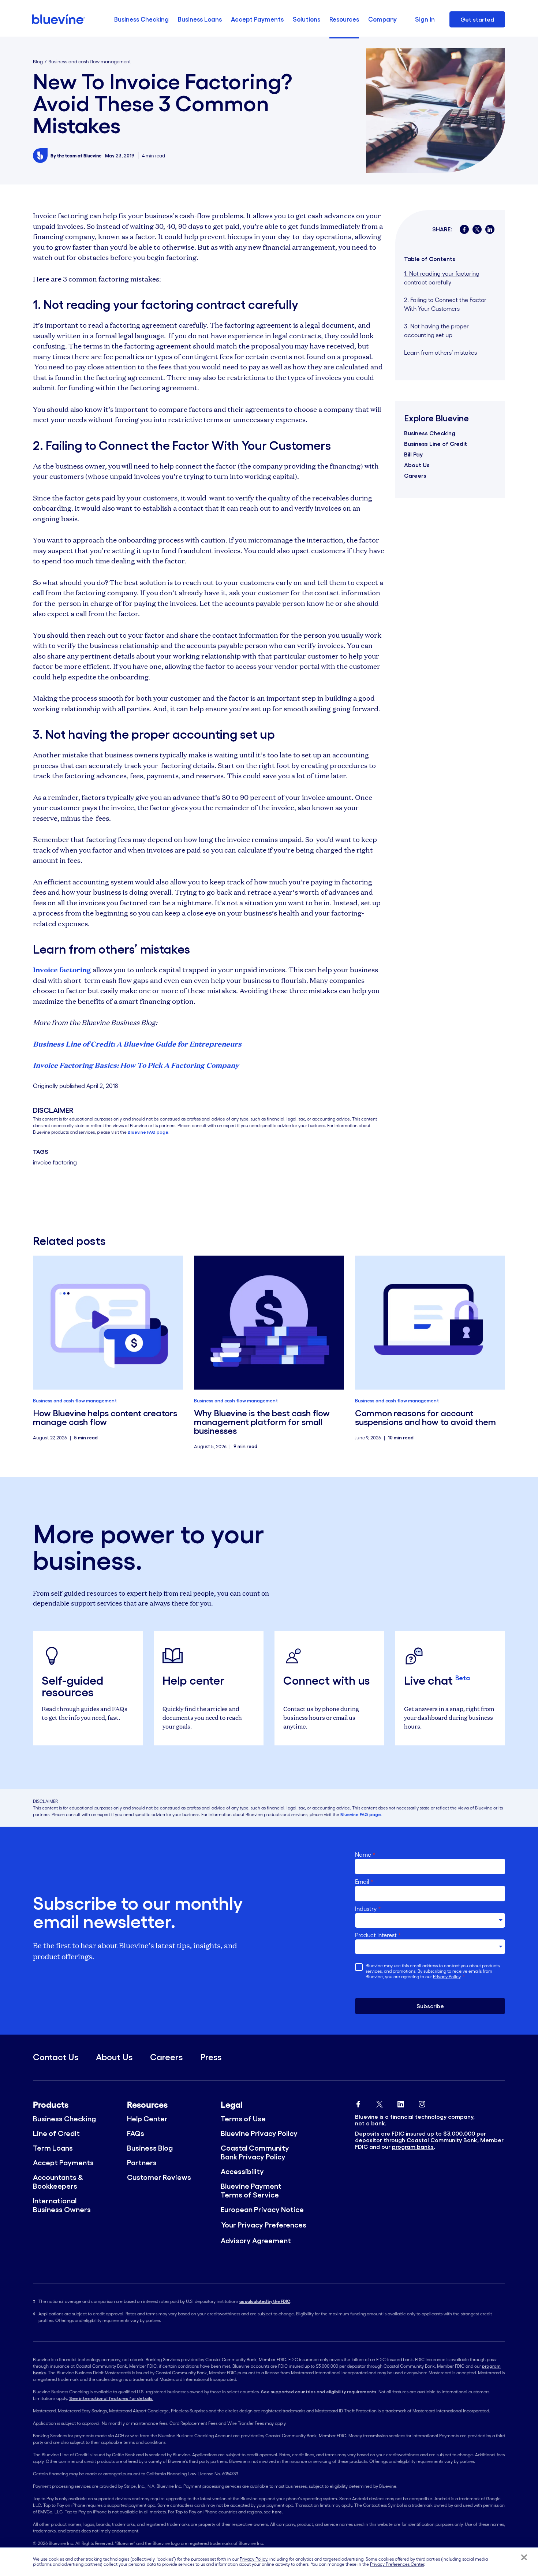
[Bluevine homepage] (59, 19)
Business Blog (150, 2148)
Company (382, 19)
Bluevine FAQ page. (149, 1132)
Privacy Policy (447, 1977)
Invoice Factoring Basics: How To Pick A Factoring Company (136, 1065)
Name (365, 1854)
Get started (477, 19)
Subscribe (430, 2006)
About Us (417, 465)
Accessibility (242, 2171)
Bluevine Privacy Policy (259, 2133)
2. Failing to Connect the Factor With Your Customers (445, 304)
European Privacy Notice (262, 2210)
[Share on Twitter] (477, 229)
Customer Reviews (159, 2177)
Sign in (425, 19)
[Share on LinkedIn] (490, 229)
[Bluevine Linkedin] (401, 2103)
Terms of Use (243, 2119)
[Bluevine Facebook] (358, 2103)
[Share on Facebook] (464, 229)
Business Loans (200, 19)
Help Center (147, 2119)
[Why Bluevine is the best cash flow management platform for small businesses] (269, 1323)
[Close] (524, 2557)
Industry (368, 1909)
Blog (38, 62)
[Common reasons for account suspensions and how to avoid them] (430, 1323)
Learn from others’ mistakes (440, 353)
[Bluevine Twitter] (380, 2103)
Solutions (307, 19)
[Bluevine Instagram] (422, 2103)
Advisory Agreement (256, 2241)
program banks (413, 2147)
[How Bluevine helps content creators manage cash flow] (108, 1323)
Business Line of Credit (436, 444)
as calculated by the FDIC (265, 2301)
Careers (415, 476)
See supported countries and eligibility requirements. (319, 2392)
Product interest (378, 1935)
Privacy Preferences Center (397, 2564)
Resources (344, 19)
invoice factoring (55, 1162)
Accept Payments (257, 19)
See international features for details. (111, 2398)
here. (277, 2512)
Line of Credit (56, 2133)
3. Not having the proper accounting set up (436, 331)
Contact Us (56, 2057)
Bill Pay (413, 454)
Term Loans (53, 2148)
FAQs (136, 2133)
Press (211, 2057)
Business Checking (141, 19)
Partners (142, 2163)
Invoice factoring (62, 969)
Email (364, 1882)
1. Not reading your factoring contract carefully (442, 278)
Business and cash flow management (90, 62)
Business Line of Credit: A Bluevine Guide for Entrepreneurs (137, 1044)
